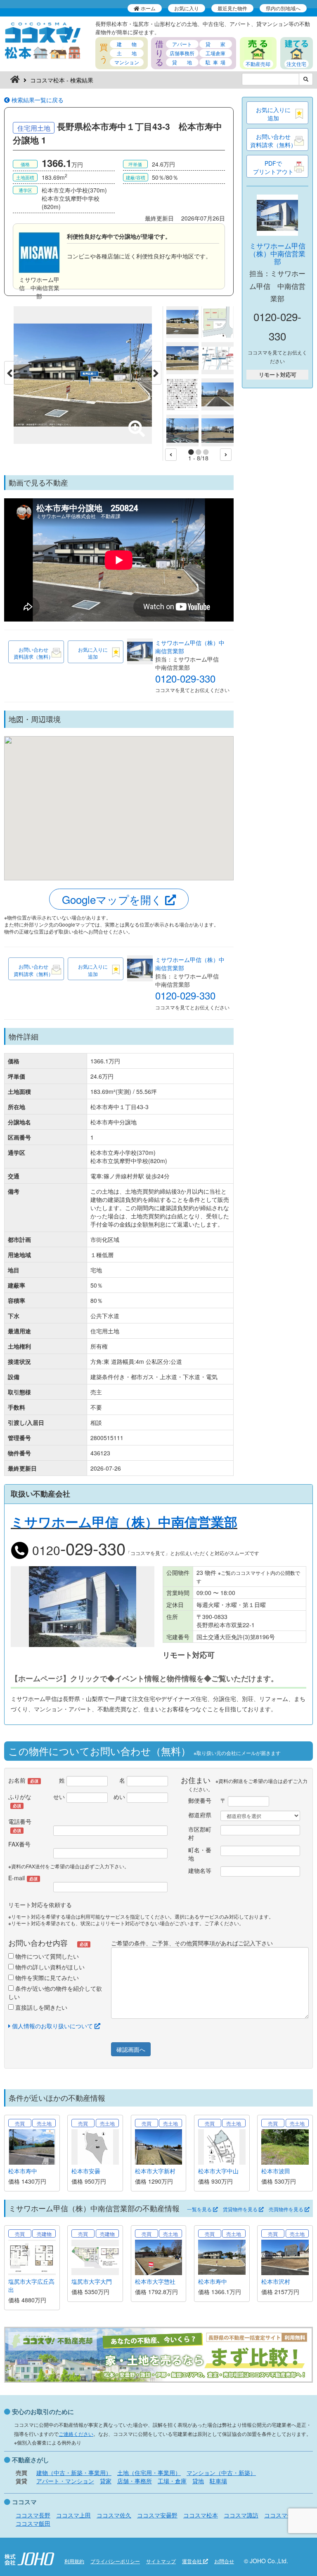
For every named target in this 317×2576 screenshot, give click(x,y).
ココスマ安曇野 (157, 2515)
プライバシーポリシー (115, 2561)
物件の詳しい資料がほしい (49, 1967)
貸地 (198, 2481)
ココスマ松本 (201, 2515)
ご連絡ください (76, 2434)
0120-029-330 (185, 678)
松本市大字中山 (218, 2171)
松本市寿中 (23, 2171)
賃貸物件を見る (241, 2209)
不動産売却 (258, 64)
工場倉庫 (215, 53)
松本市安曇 (86, 2171)
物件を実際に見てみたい (46, 1978)
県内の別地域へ (283, 8)
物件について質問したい (46, 1956)
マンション (127, 62)
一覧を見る (200, 2209)
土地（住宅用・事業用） (149, 2473)
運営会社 (193, 2561)
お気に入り (187, 8)
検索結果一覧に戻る (37, 100)
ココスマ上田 (73, 2515)
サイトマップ (161, 2561)
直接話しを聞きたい (40, 2007)
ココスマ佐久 (114, 2515)
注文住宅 (296, 64)
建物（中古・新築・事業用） (74, 2473)
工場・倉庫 (172, 2481)
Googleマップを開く (114, 899)
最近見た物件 (232, 8)
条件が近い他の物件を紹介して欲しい (55, 1992)
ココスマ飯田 (33, 2523)
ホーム (148, 8)
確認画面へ (131, 2049)
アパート (182, 44)
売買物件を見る (287, 2209)
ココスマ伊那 (282, 2515)
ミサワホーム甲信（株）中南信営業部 (277, 253)
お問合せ (224, 2561)
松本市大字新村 (155, 2171)
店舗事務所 (182, 53)
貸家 (106, 2481)
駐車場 (218, 2481)
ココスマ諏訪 (241, 2515)
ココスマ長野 (33, 2515)
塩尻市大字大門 (92, 2281)
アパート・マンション (65, 2481)
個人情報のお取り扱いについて (52, 2026)
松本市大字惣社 (155, 2281)
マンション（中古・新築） (221, 2473)
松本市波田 (276, 2171)
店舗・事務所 (135, 2481)
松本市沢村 (276, 2281)
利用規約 (74, 2561)
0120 (77, 1550)
